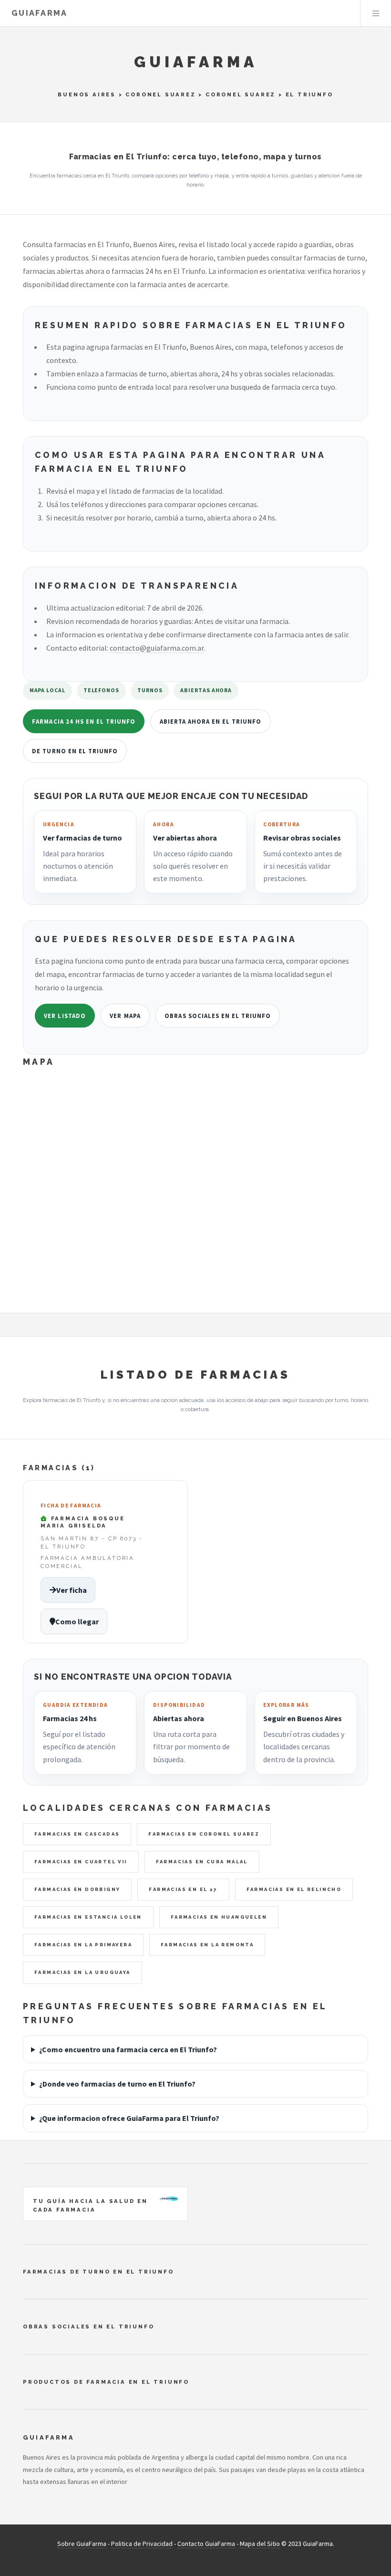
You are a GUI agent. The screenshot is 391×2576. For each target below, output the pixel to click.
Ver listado (65, 1016)
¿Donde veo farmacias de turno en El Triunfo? (117, 2084)
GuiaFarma (40, 13)
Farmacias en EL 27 (183, 1889)
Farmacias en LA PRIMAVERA (83, 1945)
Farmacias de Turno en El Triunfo (98, 2272)
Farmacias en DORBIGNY (77, 1889)
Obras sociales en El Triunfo (218, 1016)
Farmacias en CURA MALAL (202, 1862)
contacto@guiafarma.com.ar (157, 648)
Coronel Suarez (160, 94)
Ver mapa (125, 1016)
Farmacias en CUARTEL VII (81, 1862)
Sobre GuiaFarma (82, 2544)
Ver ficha (72, 1590)
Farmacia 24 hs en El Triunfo (84, 721)
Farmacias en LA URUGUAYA (82, 1972)
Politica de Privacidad (142, 2544)
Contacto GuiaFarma (206, 2544)
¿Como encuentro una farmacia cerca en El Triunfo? (128, 2049)
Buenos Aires (87, 94)
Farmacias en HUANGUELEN (219, 1917)
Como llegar (77, 1621)
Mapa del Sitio (260, 2544)
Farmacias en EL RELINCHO (294, 1889)
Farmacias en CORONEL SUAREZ (204, 1834)
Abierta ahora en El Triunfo (211, 721)
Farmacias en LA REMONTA (207, 1945)
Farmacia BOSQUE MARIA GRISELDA (83, 1522)
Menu (376, 13)
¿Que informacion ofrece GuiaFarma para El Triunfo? (129, 2118)
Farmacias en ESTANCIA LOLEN (88, 1917)
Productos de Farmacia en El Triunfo (106, 2382)
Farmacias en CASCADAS (77, 1834)
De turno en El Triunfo (75, 751)
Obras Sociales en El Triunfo (88, 2327)
